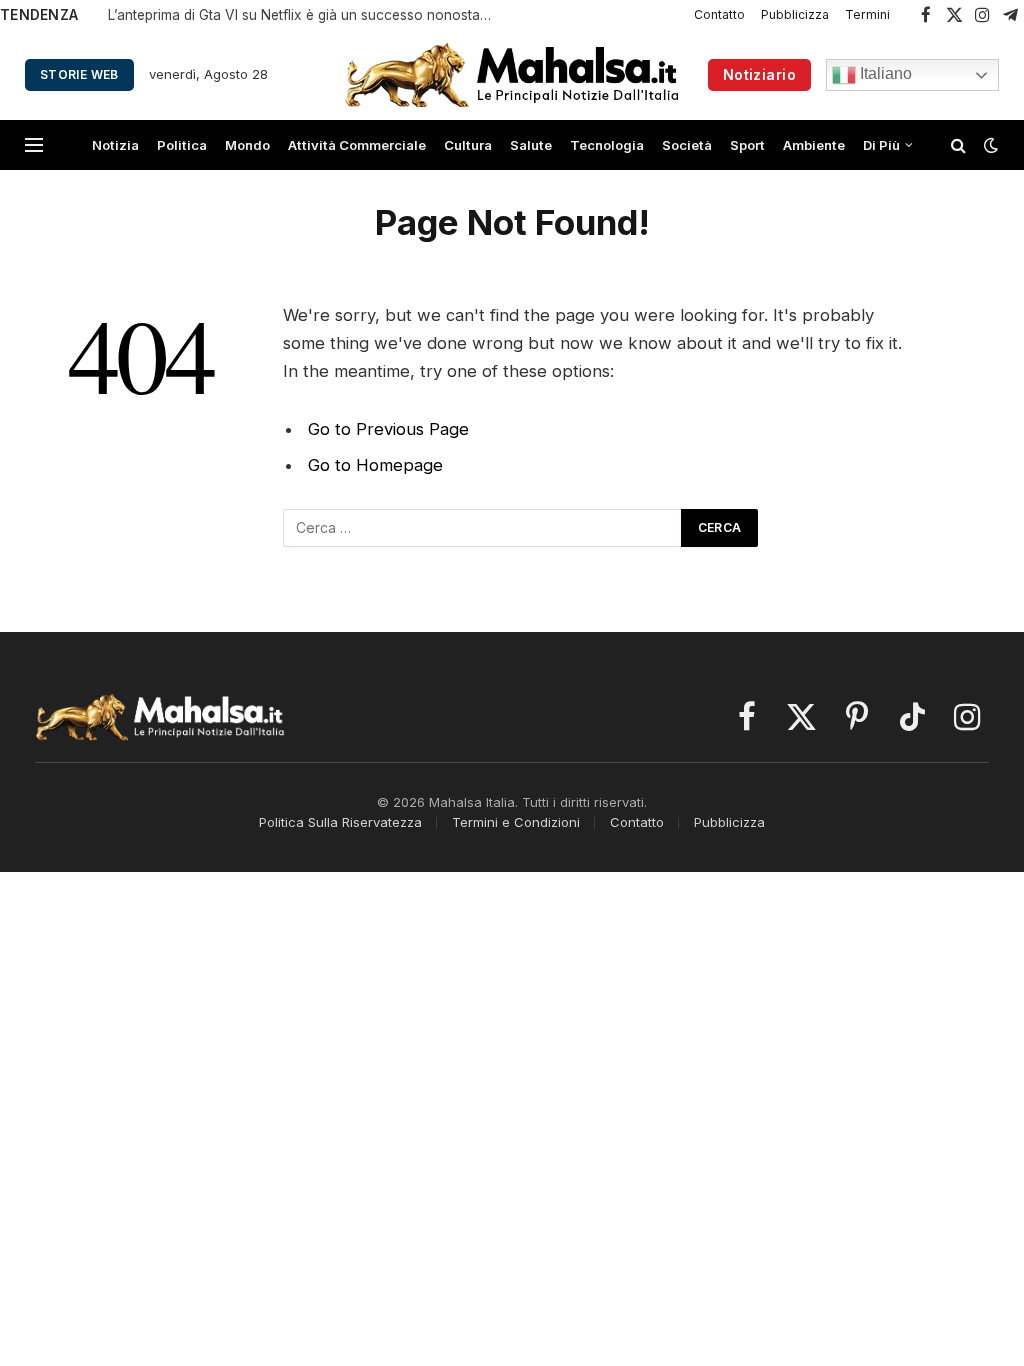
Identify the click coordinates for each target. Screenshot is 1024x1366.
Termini (867, 14)
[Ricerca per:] (483, 528)
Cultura (468, 145)
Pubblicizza (795, 14)
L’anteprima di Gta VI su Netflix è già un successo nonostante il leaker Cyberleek (308, 15)
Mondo (247, 145)
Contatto (719, 14)
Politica (182, 145)
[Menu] (34, 145)
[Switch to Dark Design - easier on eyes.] (989, 145)
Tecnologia (607, 145)
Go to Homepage (375, 465)
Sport (747, 145)
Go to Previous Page (388, 429)
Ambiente (814, 145)
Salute (531, 145)
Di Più (881, 145)
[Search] (958, 145)
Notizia (115, 145)
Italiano (884, 73)
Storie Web (79, 74)
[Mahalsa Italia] (512, 74)
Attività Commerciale (357, 145)
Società (687, 145)
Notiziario (759, 74)
